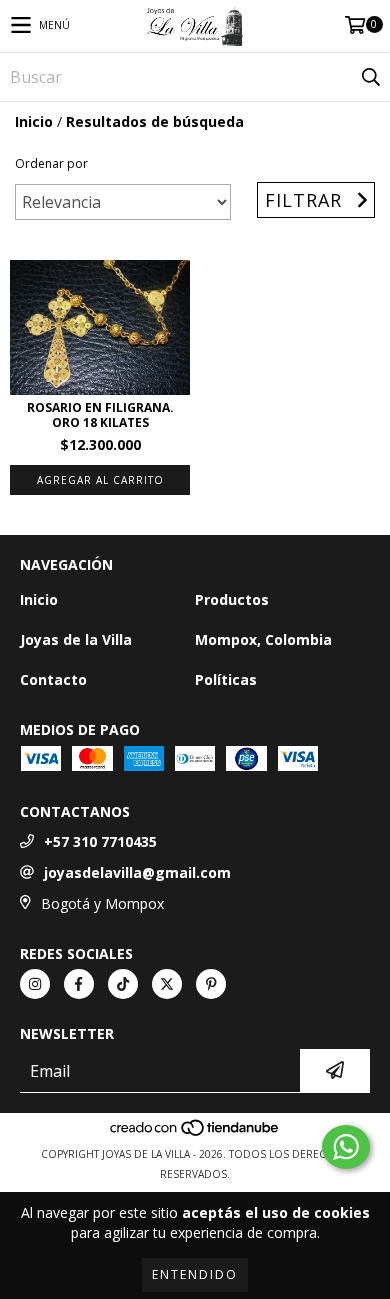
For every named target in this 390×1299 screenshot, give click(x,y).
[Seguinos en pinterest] (211, 984)
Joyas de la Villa (76, 639)
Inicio (34, 121)
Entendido (195, 1274)
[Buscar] (370, 77)
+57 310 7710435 (100, 841)
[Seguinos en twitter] (167, 984)
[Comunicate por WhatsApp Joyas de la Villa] (346, 1147)
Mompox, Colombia (263, 639)
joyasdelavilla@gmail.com (137, 872)
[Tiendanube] (195, 1134)
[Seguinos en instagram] (35, 984)
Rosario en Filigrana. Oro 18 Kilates (100, 415)
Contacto (53, 679)
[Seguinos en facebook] (79, 984)
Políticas (226, 679)
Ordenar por (51, 163)
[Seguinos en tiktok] (123, 984)
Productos (232, 599)
